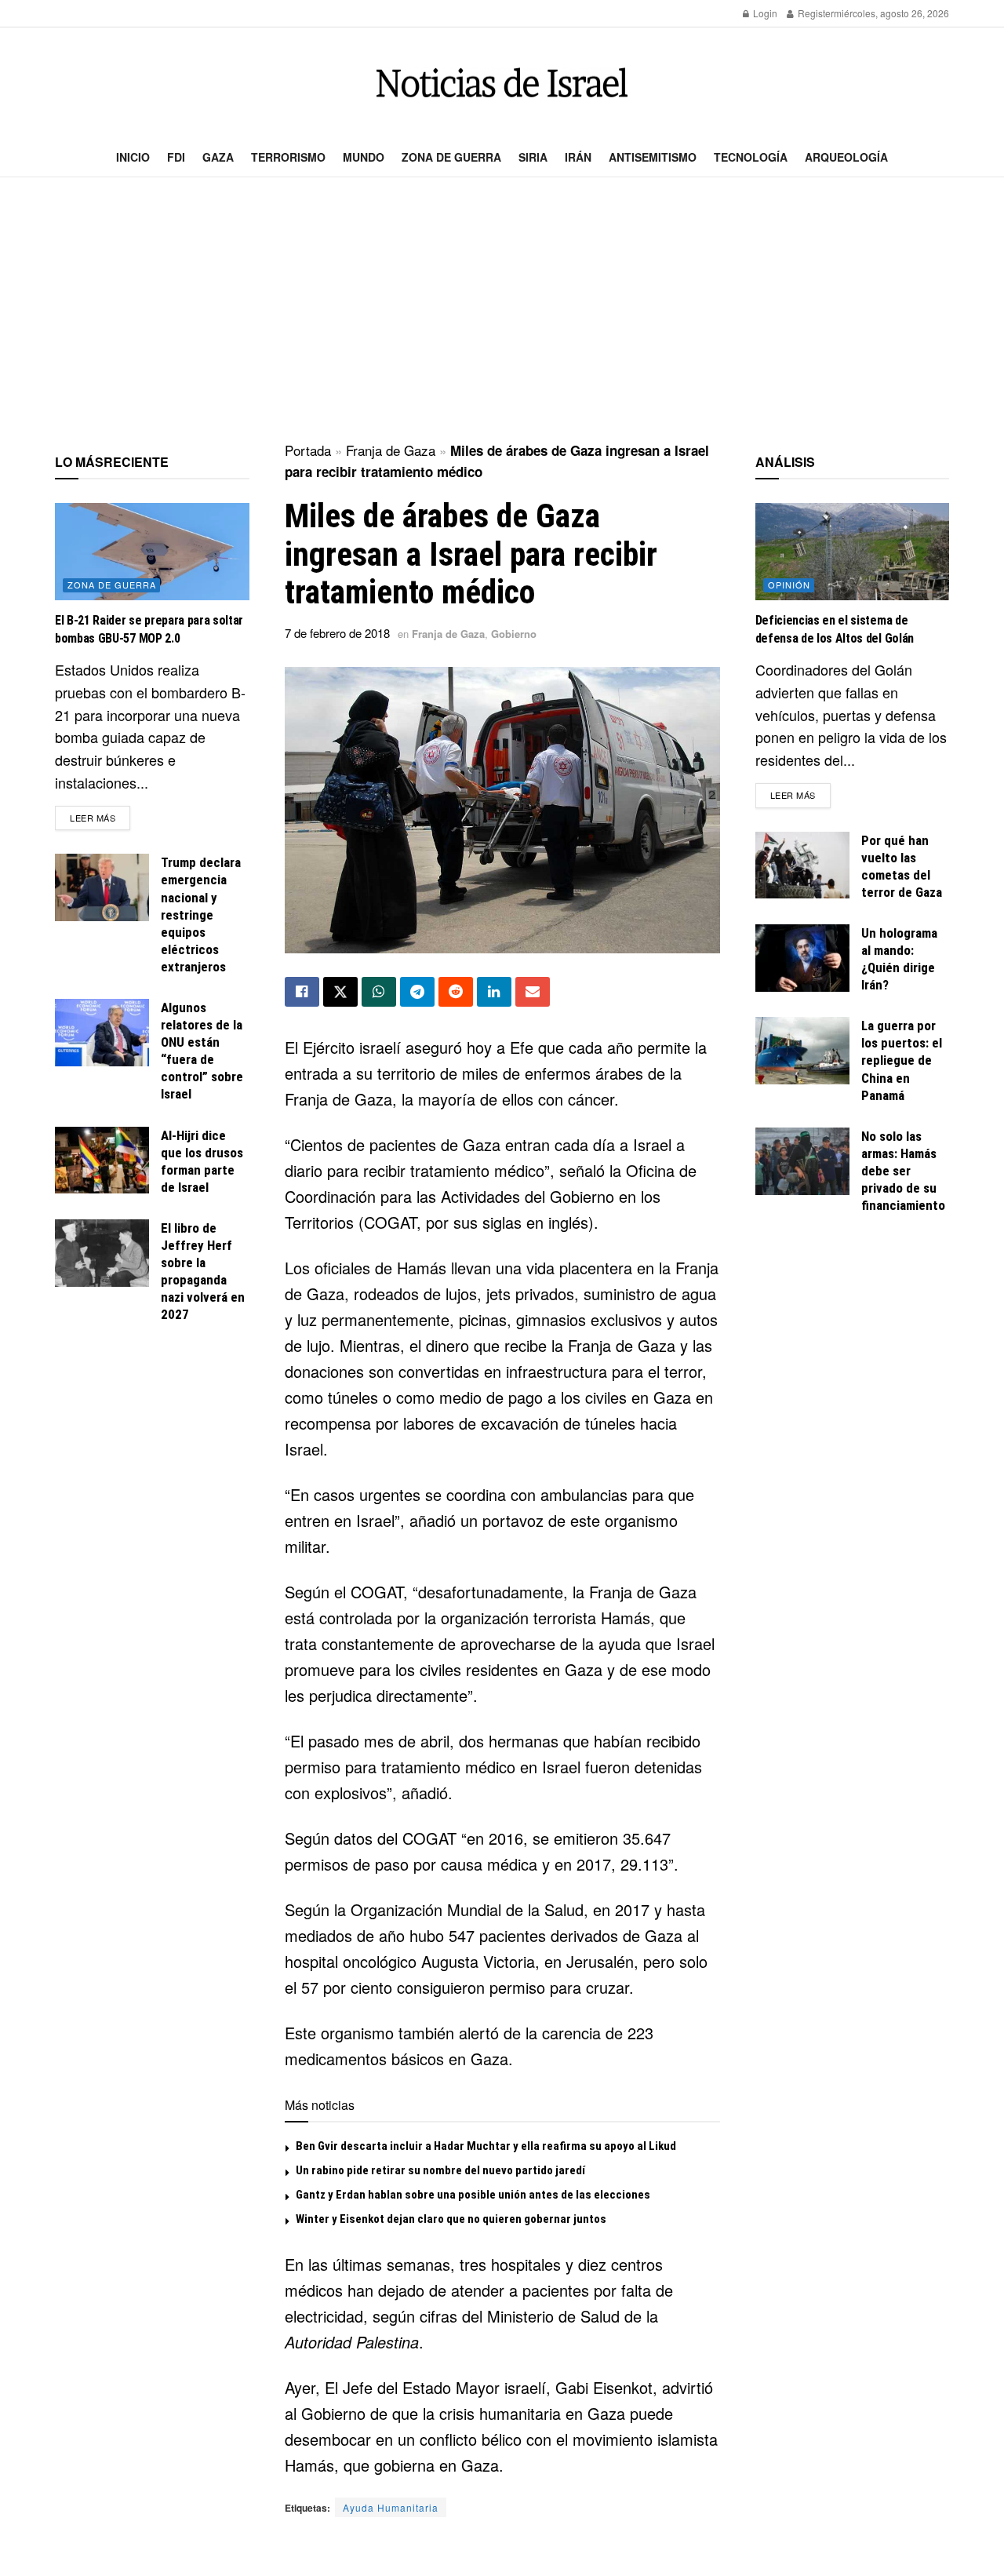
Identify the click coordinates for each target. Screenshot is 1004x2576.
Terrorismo (288, 157)
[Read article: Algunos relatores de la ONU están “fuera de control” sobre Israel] (102, 1033)
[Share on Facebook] (302, 992)
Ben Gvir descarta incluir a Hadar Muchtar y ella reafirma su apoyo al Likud (486, 2146)
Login (764, 13)
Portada (308, 450)
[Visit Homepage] (502, 83)
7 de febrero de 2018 (337, 633)
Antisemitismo (653, 157)
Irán (578, 157)
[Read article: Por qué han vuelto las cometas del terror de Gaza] (802, 865)
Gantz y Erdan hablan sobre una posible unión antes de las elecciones (473, 2195)
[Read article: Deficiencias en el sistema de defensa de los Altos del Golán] (853, 552)
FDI (176, 157)
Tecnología (751, 157)
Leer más (100, 817)
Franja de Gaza (391, 450)
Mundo (364, 157)
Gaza (218, 157)
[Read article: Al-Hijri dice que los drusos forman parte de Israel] (102, 1160)
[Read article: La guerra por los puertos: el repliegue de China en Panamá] (802, 1051)
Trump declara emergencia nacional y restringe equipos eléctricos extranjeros (201, 915)
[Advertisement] (502, 311)
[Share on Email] (533, 992)
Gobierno (514, 634)
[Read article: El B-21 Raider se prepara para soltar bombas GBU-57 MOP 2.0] (152, 552)
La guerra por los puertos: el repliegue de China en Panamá (902, 1060)
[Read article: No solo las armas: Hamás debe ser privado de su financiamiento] (802, 1161)
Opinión (789, 585)
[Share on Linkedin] (494, 992)
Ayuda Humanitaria (391, 2507)
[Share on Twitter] (340, 992)
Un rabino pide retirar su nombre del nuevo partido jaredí (440, 2170)
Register (815, 13)
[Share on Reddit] (456, 992)
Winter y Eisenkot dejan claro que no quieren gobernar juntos (451, 2219)
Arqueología (846, 157)
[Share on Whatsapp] (379, 992)
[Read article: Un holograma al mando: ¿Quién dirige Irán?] (802, 958)
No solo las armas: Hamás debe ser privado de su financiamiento (903, 1171)
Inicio (133, 157)
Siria (533, 157)
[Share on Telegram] (417, 992)
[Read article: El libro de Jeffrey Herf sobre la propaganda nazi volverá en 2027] (102, 1253)
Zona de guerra (451, 157)
